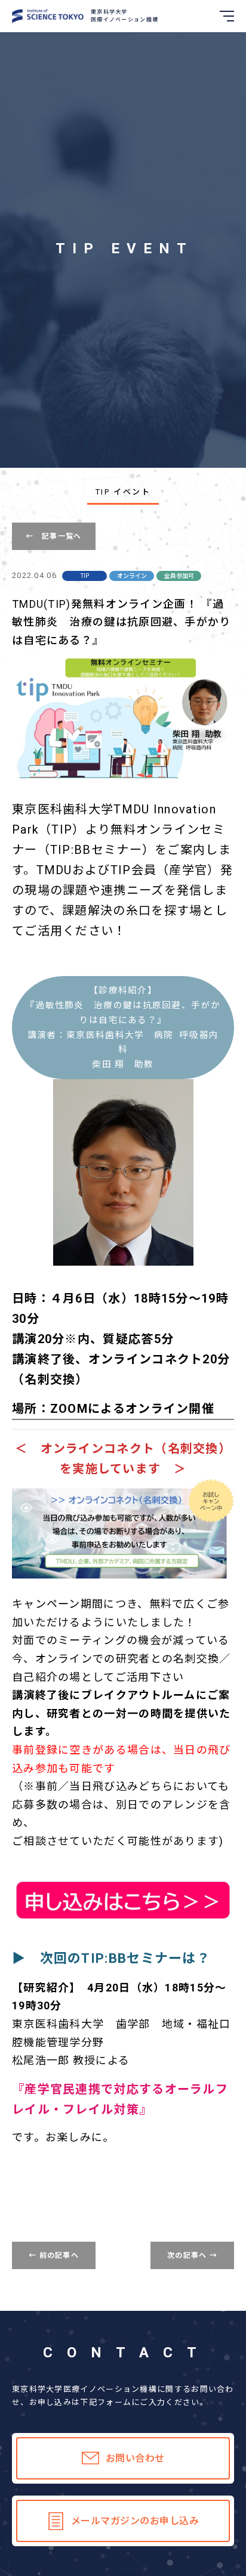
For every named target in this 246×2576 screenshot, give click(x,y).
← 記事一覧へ (53, 536)
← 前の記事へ (54, 2255)
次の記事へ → (192, 2255)
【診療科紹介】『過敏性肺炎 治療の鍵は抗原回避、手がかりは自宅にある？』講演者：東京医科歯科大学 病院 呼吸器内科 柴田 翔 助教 (123, 1027)
